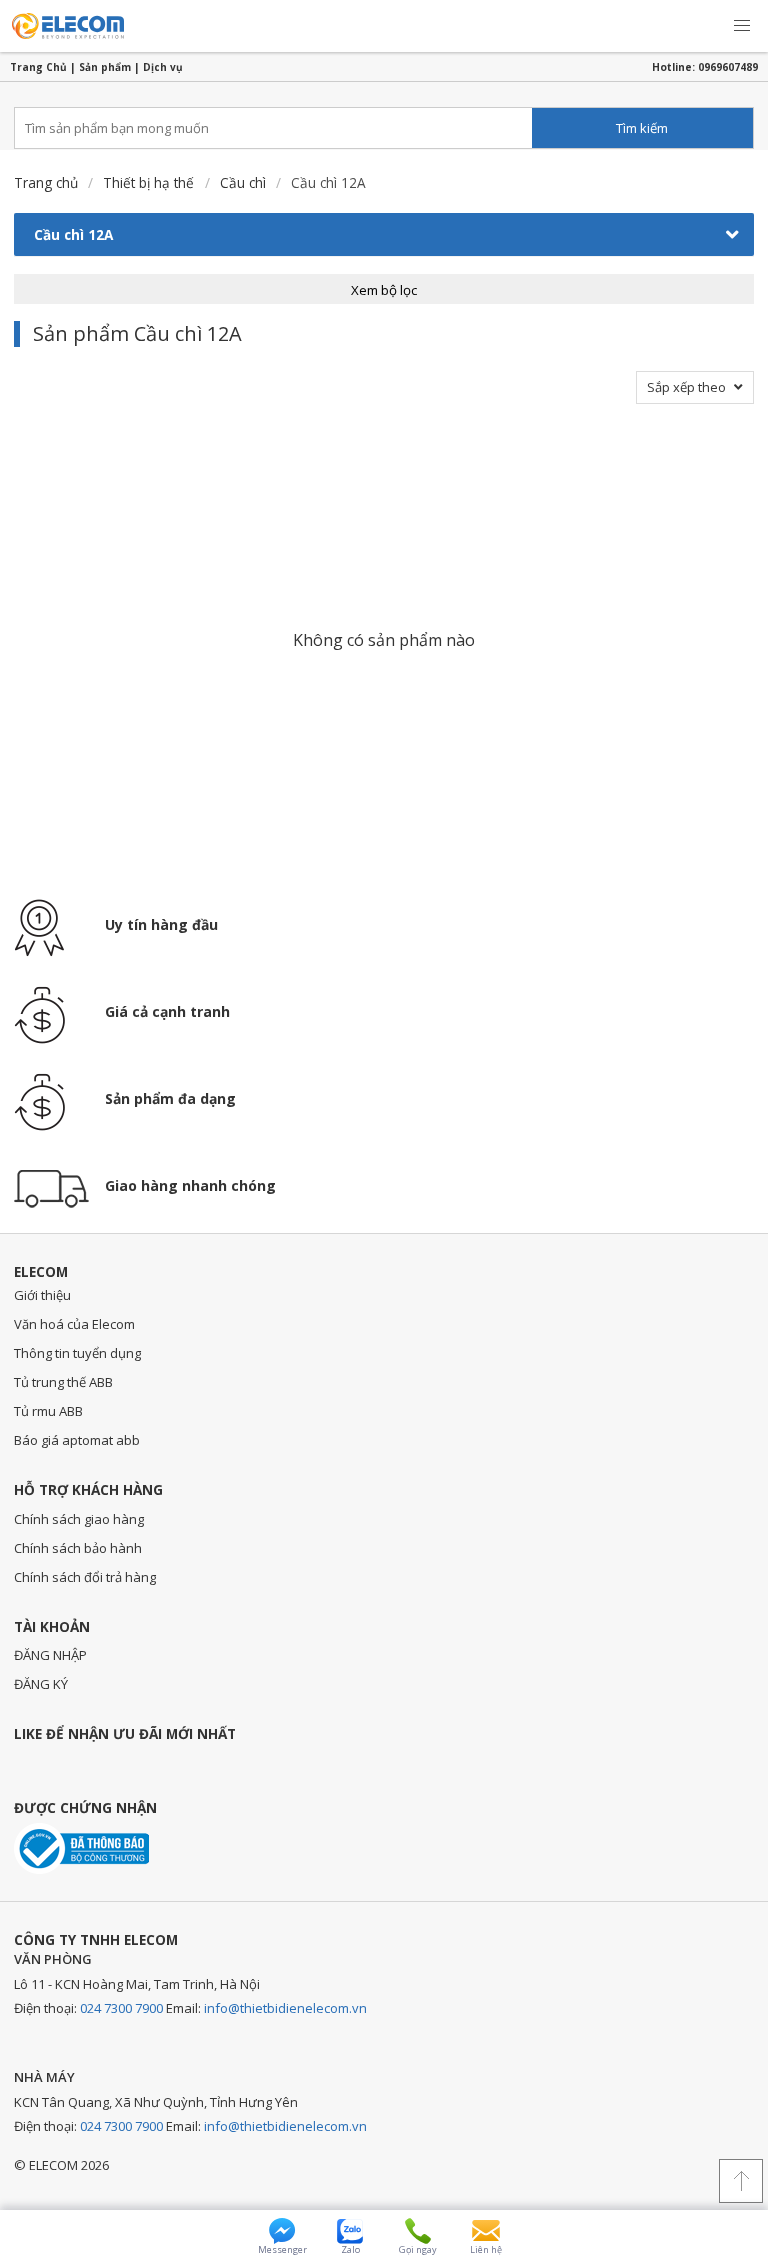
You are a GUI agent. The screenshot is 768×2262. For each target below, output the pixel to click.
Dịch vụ (163, 67)
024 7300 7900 (121, 2008)
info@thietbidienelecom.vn (285, 2008)
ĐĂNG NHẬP (50, 1655)
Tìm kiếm (642, 128)
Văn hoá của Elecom (74, 1324)
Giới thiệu (42, 1295)
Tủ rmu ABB (48, 1411)
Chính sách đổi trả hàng (85, 1577)
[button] (742, 26)
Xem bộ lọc (384, 290)
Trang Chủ (38, 67)
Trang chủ (46, 182)
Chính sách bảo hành (78, 1548)
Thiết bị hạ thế (148, 182)
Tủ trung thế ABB (63, 1382)
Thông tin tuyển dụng (77, 1353)
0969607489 (728, 67)
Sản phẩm (105, 67)
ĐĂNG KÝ (41, 1684)
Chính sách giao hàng (79, 1519)
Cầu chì (243, 182)
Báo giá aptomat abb (77, 1440)
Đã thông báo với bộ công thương (81, 1848)
